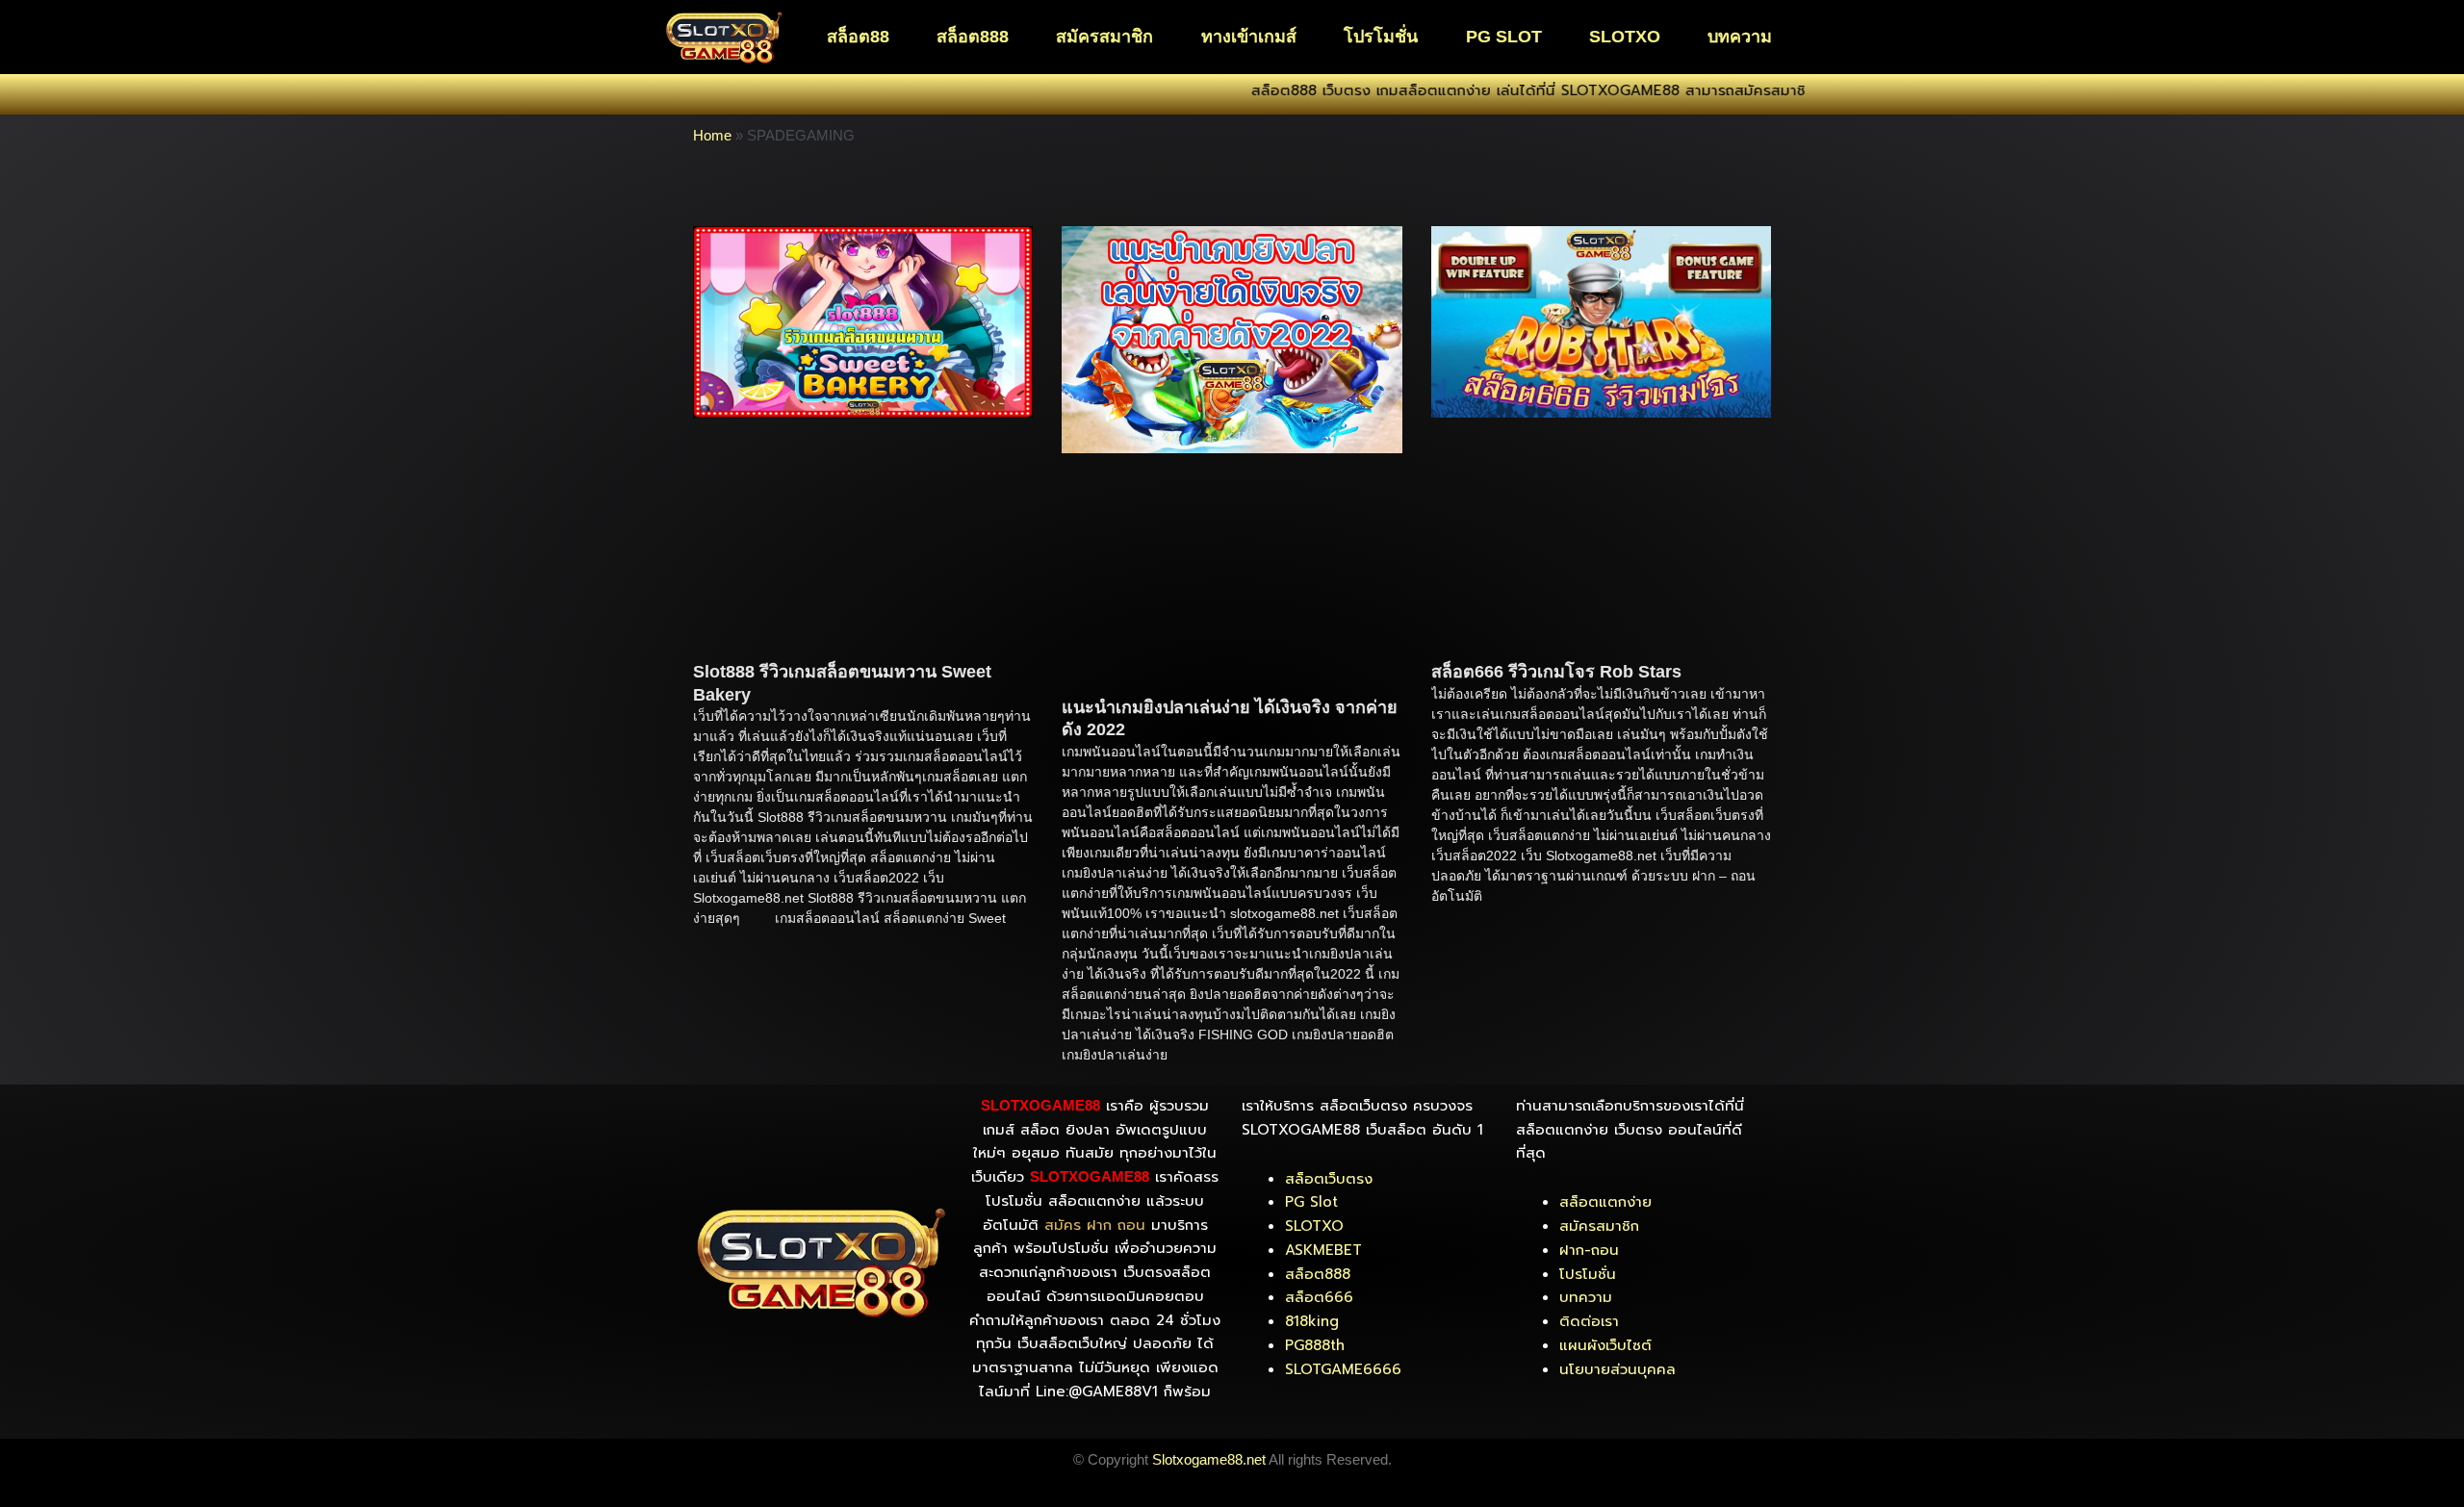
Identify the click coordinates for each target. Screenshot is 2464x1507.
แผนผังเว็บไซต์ (1605, 1345)
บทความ (1740, 37)
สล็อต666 (1319, 1297)
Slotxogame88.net (1209, 1459)
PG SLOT (1504, 37)
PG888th (1315, 1345)
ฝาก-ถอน (1589, 1250)
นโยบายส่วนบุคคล (1617, 1369)
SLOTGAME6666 (1343, 1369)
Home (712, 135)
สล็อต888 (973, 37)
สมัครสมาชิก (1104, 37)
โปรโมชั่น (1381, 37)
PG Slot (1311, 1202)
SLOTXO (1625, 37)
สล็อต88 (858, 37)
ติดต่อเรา (1589, 1321)
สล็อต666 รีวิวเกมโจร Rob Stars (1556, 672)
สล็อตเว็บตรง (1329, 1179)
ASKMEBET (1323, 1250)
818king (1312, 1321)
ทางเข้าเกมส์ (1249, 37)
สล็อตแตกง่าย (1605, 1202)
